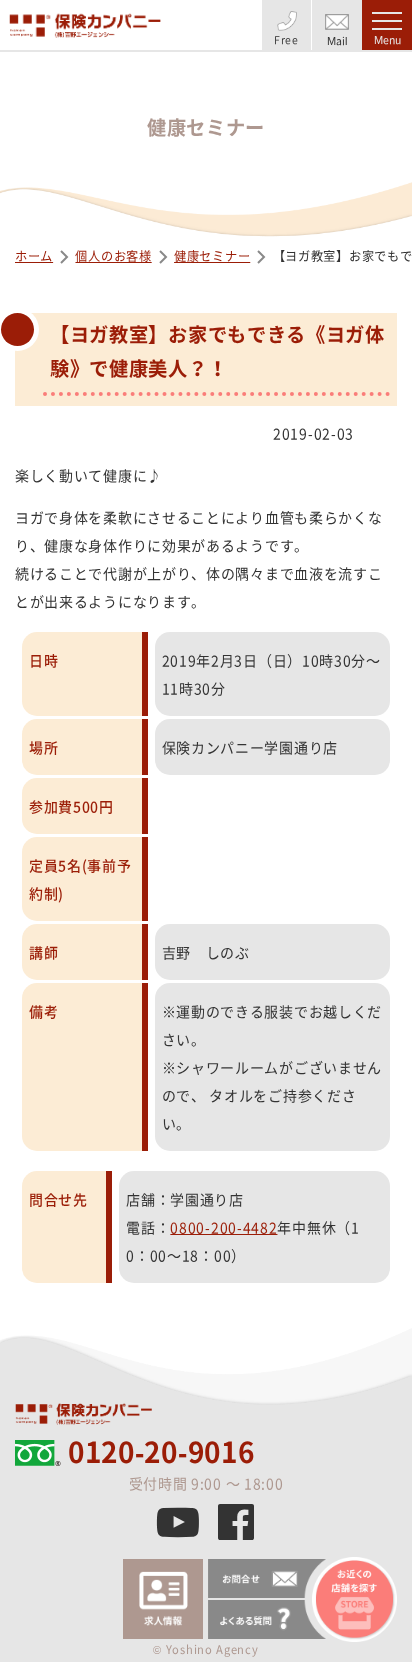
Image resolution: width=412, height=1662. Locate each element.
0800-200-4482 (223, 1227)
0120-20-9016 (161, 1452)
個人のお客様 (113, 256)
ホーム (34, 256)
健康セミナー (212, 256)
